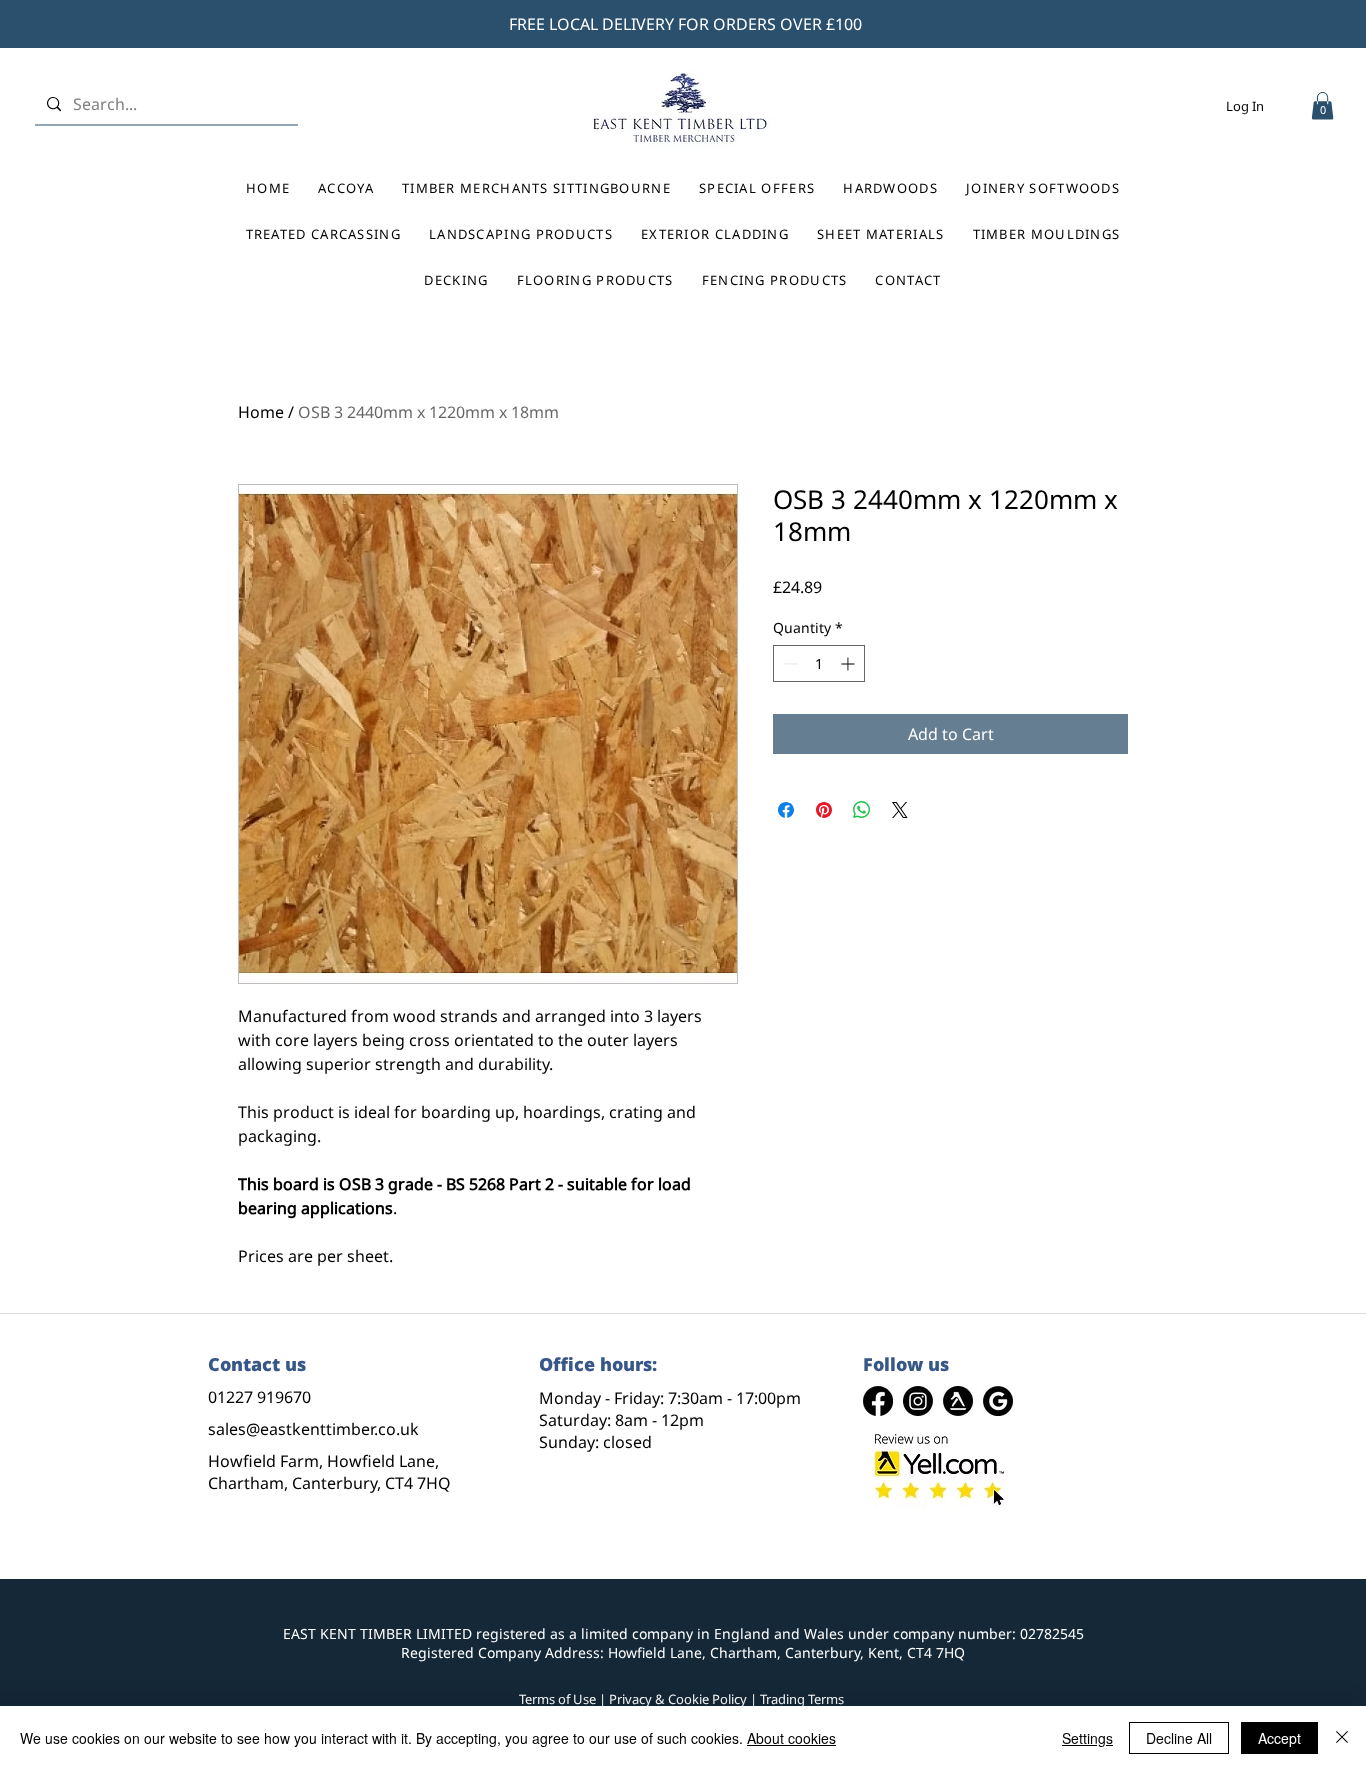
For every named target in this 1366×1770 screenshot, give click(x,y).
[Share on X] (900, 810)
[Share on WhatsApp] (862, 810)
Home (261, 412)
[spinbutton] (819, 663)
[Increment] (849, 663)
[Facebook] (878, 1401)
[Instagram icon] (918, 1401)
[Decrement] (788, 663)
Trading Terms (802, 1699)
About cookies (791, 1738)
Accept (1279, 1738)
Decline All (1179, 1738)
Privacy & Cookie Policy (678, 1699)
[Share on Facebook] (786, 810)
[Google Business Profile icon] (998, 1401)
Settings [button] (1087, 1738)
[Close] (1342, 1738)
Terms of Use (557, 1699)
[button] (1322, 105)
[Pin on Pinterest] (824, 810)
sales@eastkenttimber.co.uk (313, 1429)
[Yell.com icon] (958, 1401)
